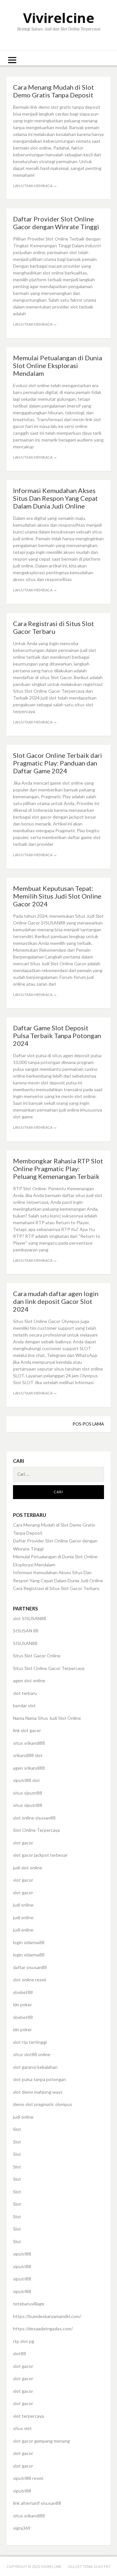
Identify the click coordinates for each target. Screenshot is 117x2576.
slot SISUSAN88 (30, 1618)
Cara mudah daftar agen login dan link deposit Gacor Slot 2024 (56, 1301)
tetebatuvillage (29, 2304)
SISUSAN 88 (26, 1631)
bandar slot (24, 1705)
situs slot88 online (32, 2054)
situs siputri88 (28, 1793)
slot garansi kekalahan (35, 2067)
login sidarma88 (29, 1942)
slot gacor (23, 1843)
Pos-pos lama (88, 1424)
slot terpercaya (28, 2416)
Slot (17, 2129)
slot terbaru (25, 1693)
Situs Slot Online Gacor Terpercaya (49, 1668)
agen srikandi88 (29, 1768)
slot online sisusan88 (34, 1818)
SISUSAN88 (25, 1643)
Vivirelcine (59, 18)
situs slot (22, 2428)
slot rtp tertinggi (30, 2042)
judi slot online (28, 1868)
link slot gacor (27, 1730)
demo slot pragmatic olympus (43, 2104)
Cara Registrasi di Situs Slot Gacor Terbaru (53, 627)
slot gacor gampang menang (41, 2441)
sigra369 (22, 2528)
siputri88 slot (26, 1780)
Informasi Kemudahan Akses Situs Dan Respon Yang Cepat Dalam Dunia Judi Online (55, 498)
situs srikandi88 (29, 1743)
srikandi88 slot (28, 1755)
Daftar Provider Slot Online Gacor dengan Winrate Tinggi (56, 223)
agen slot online (29, 1680)
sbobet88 (23, 1992)
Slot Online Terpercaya (36, 1830)
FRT (107, 2566)
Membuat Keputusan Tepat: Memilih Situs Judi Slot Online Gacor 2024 (57, 896)
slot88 (19, 2353)
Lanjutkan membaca (35, 186)
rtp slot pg (24, 2341)
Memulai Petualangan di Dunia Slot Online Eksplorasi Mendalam (58, 365)
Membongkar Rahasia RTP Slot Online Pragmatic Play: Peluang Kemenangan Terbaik (58, 1169)
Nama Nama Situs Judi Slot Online (47, 1718)
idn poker (22, 2005)
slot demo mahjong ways (38, 2092)
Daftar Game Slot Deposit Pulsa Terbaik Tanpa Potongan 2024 (57, 1036)
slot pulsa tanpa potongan (39, 2079)
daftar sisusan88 (30, 1967)
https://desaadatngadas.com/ (43, 2329)
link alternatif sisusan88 (37, 2503)
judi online (23, 1905)
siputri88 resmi (28, 2478)
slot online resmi (30, 1980)
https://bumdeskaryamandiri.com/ (47, 2316)
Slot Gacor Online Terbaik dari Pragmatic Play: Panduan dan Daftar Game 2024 (58, 763)
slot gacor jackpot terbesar (40, 1855)
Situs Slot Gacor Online (37, 1656)
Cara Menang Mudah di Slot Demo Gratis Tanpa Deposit (53, 91)
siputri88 (22, 2254)
